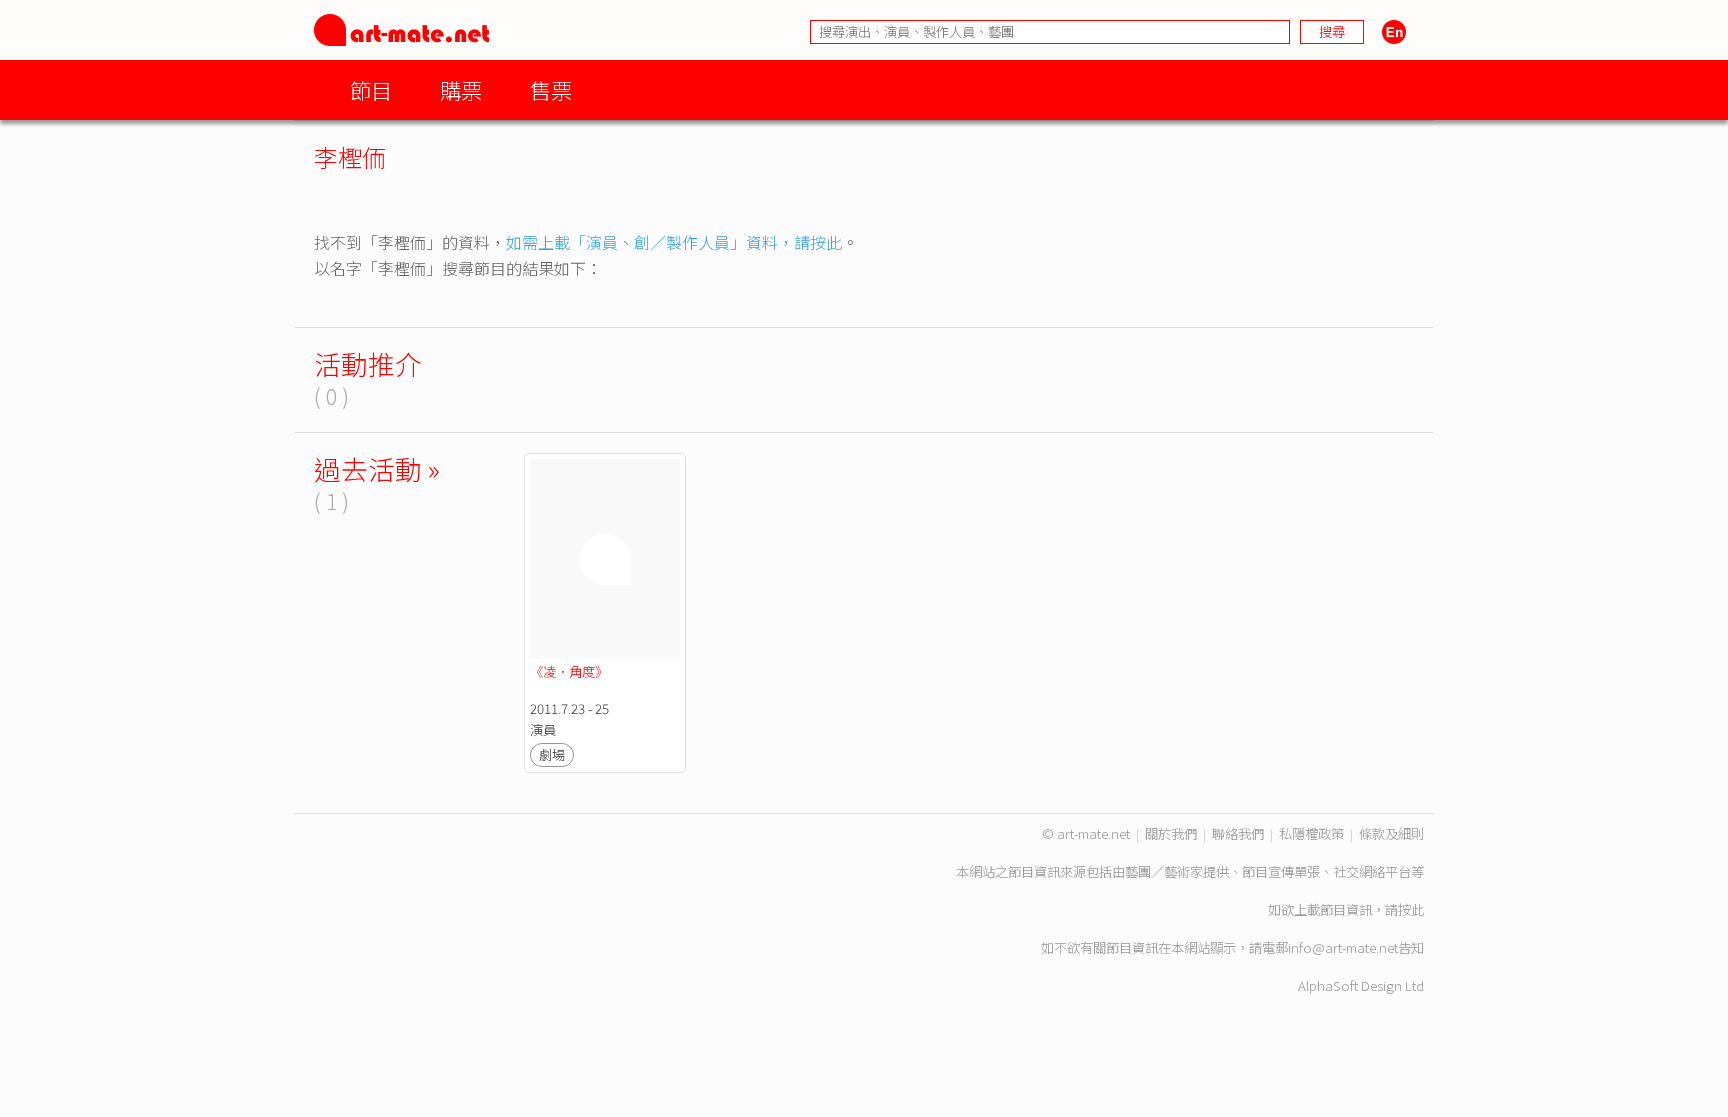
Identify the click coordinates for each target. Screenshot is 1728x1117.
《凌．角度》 (569, 671)
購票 (461, 89)
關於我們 (1171, 833)
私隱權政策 (1311, 833)
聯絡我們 (1238, 833)
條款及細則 (1391, 833)
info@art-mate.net (1343, 947)
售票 (551, 89)
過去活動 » (377, 468)
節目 (371, 89)
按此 (1411, 909)
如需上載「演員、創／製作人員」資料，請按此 (674, 242)
